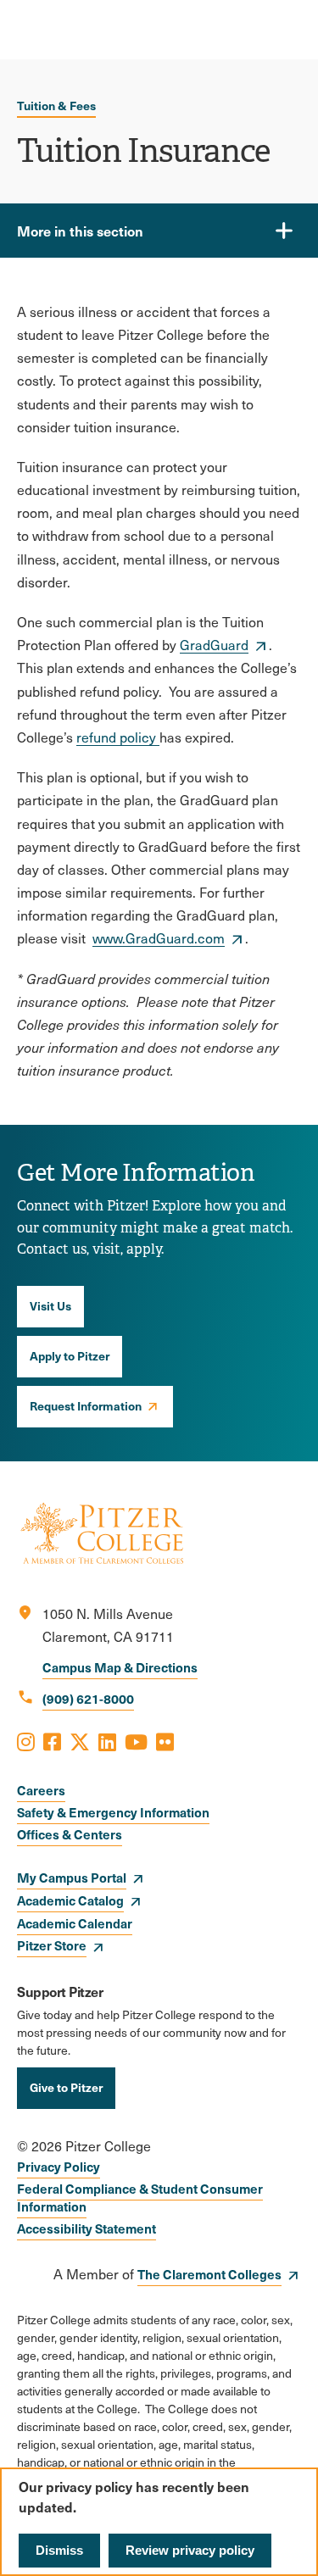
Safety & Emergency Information (113, 1812)
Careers (41, 1790)
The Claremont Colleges (209, 2274)
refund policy (118, 737)
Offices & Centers (70, 1834)
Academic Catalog (70, 1900)
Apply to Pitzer (70, 1355)
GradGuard (214, 645)
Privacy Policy (59, 2166)
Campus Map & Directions (120, 1667)
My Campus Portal (72, 1877)
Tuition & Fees (56, 105)
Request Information (86, 1405)
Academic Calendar (75, 1923)
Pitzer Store (52, 1945)
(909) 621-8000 (88, 1698)
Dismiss (59, 2550)
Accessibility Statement (86, 2228)
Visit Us (50, 1305)
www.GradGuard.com (159, 938)
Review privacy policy (190, 2550)
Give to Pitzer (66, 2087)
